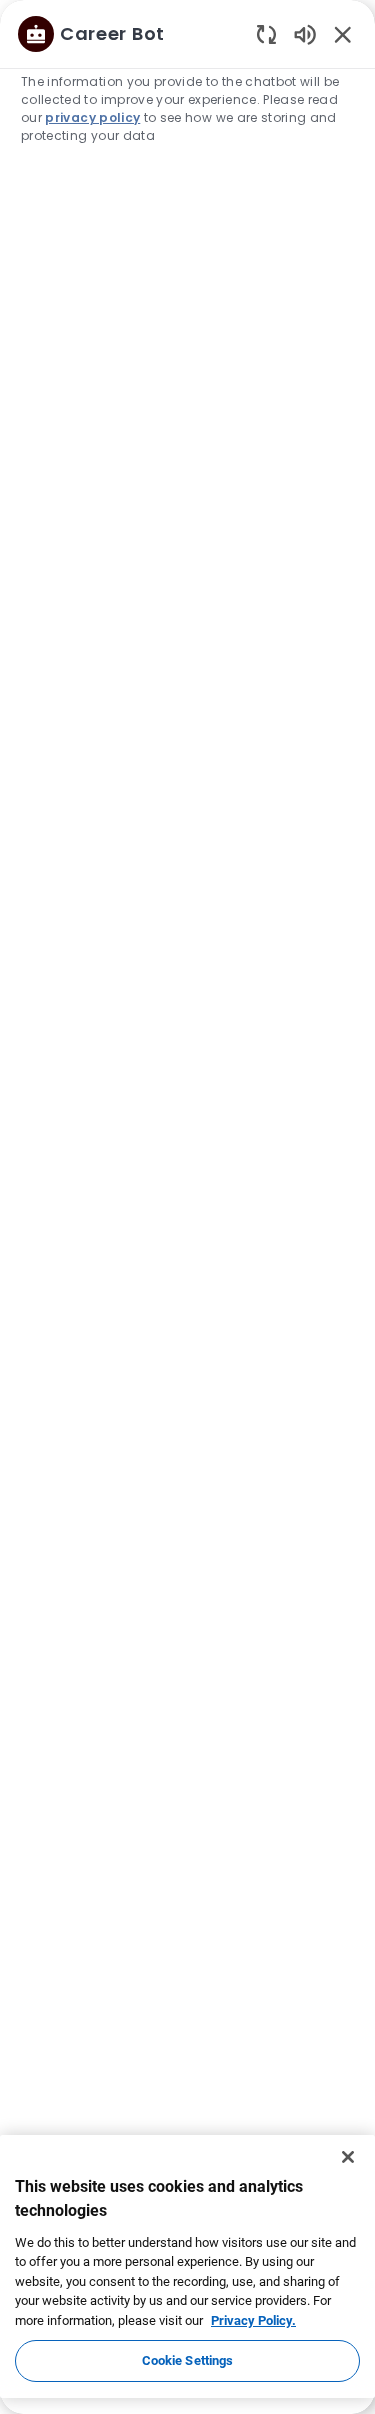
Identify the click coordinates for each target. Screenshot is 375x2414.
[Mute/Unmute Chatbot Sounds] (305, 33)
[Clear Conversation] (266, 33)
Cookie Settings (188, 2360)
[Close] (348, 2157)
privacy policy (92, 117)
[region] (187, 1198)
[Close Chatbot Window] (343, 34)
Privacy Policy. (253, 2320)
